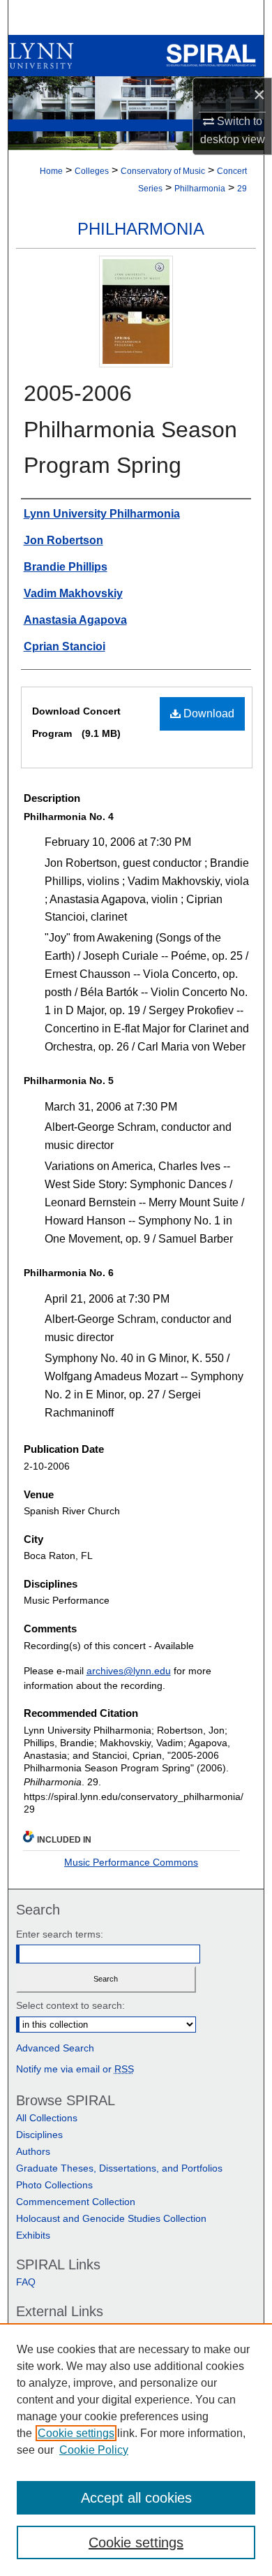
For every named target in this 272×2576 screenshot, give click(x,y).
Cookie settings (76, 2433)
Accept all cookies (136, 2498)
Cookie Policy (94, 2450)
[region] (136, 2450)
